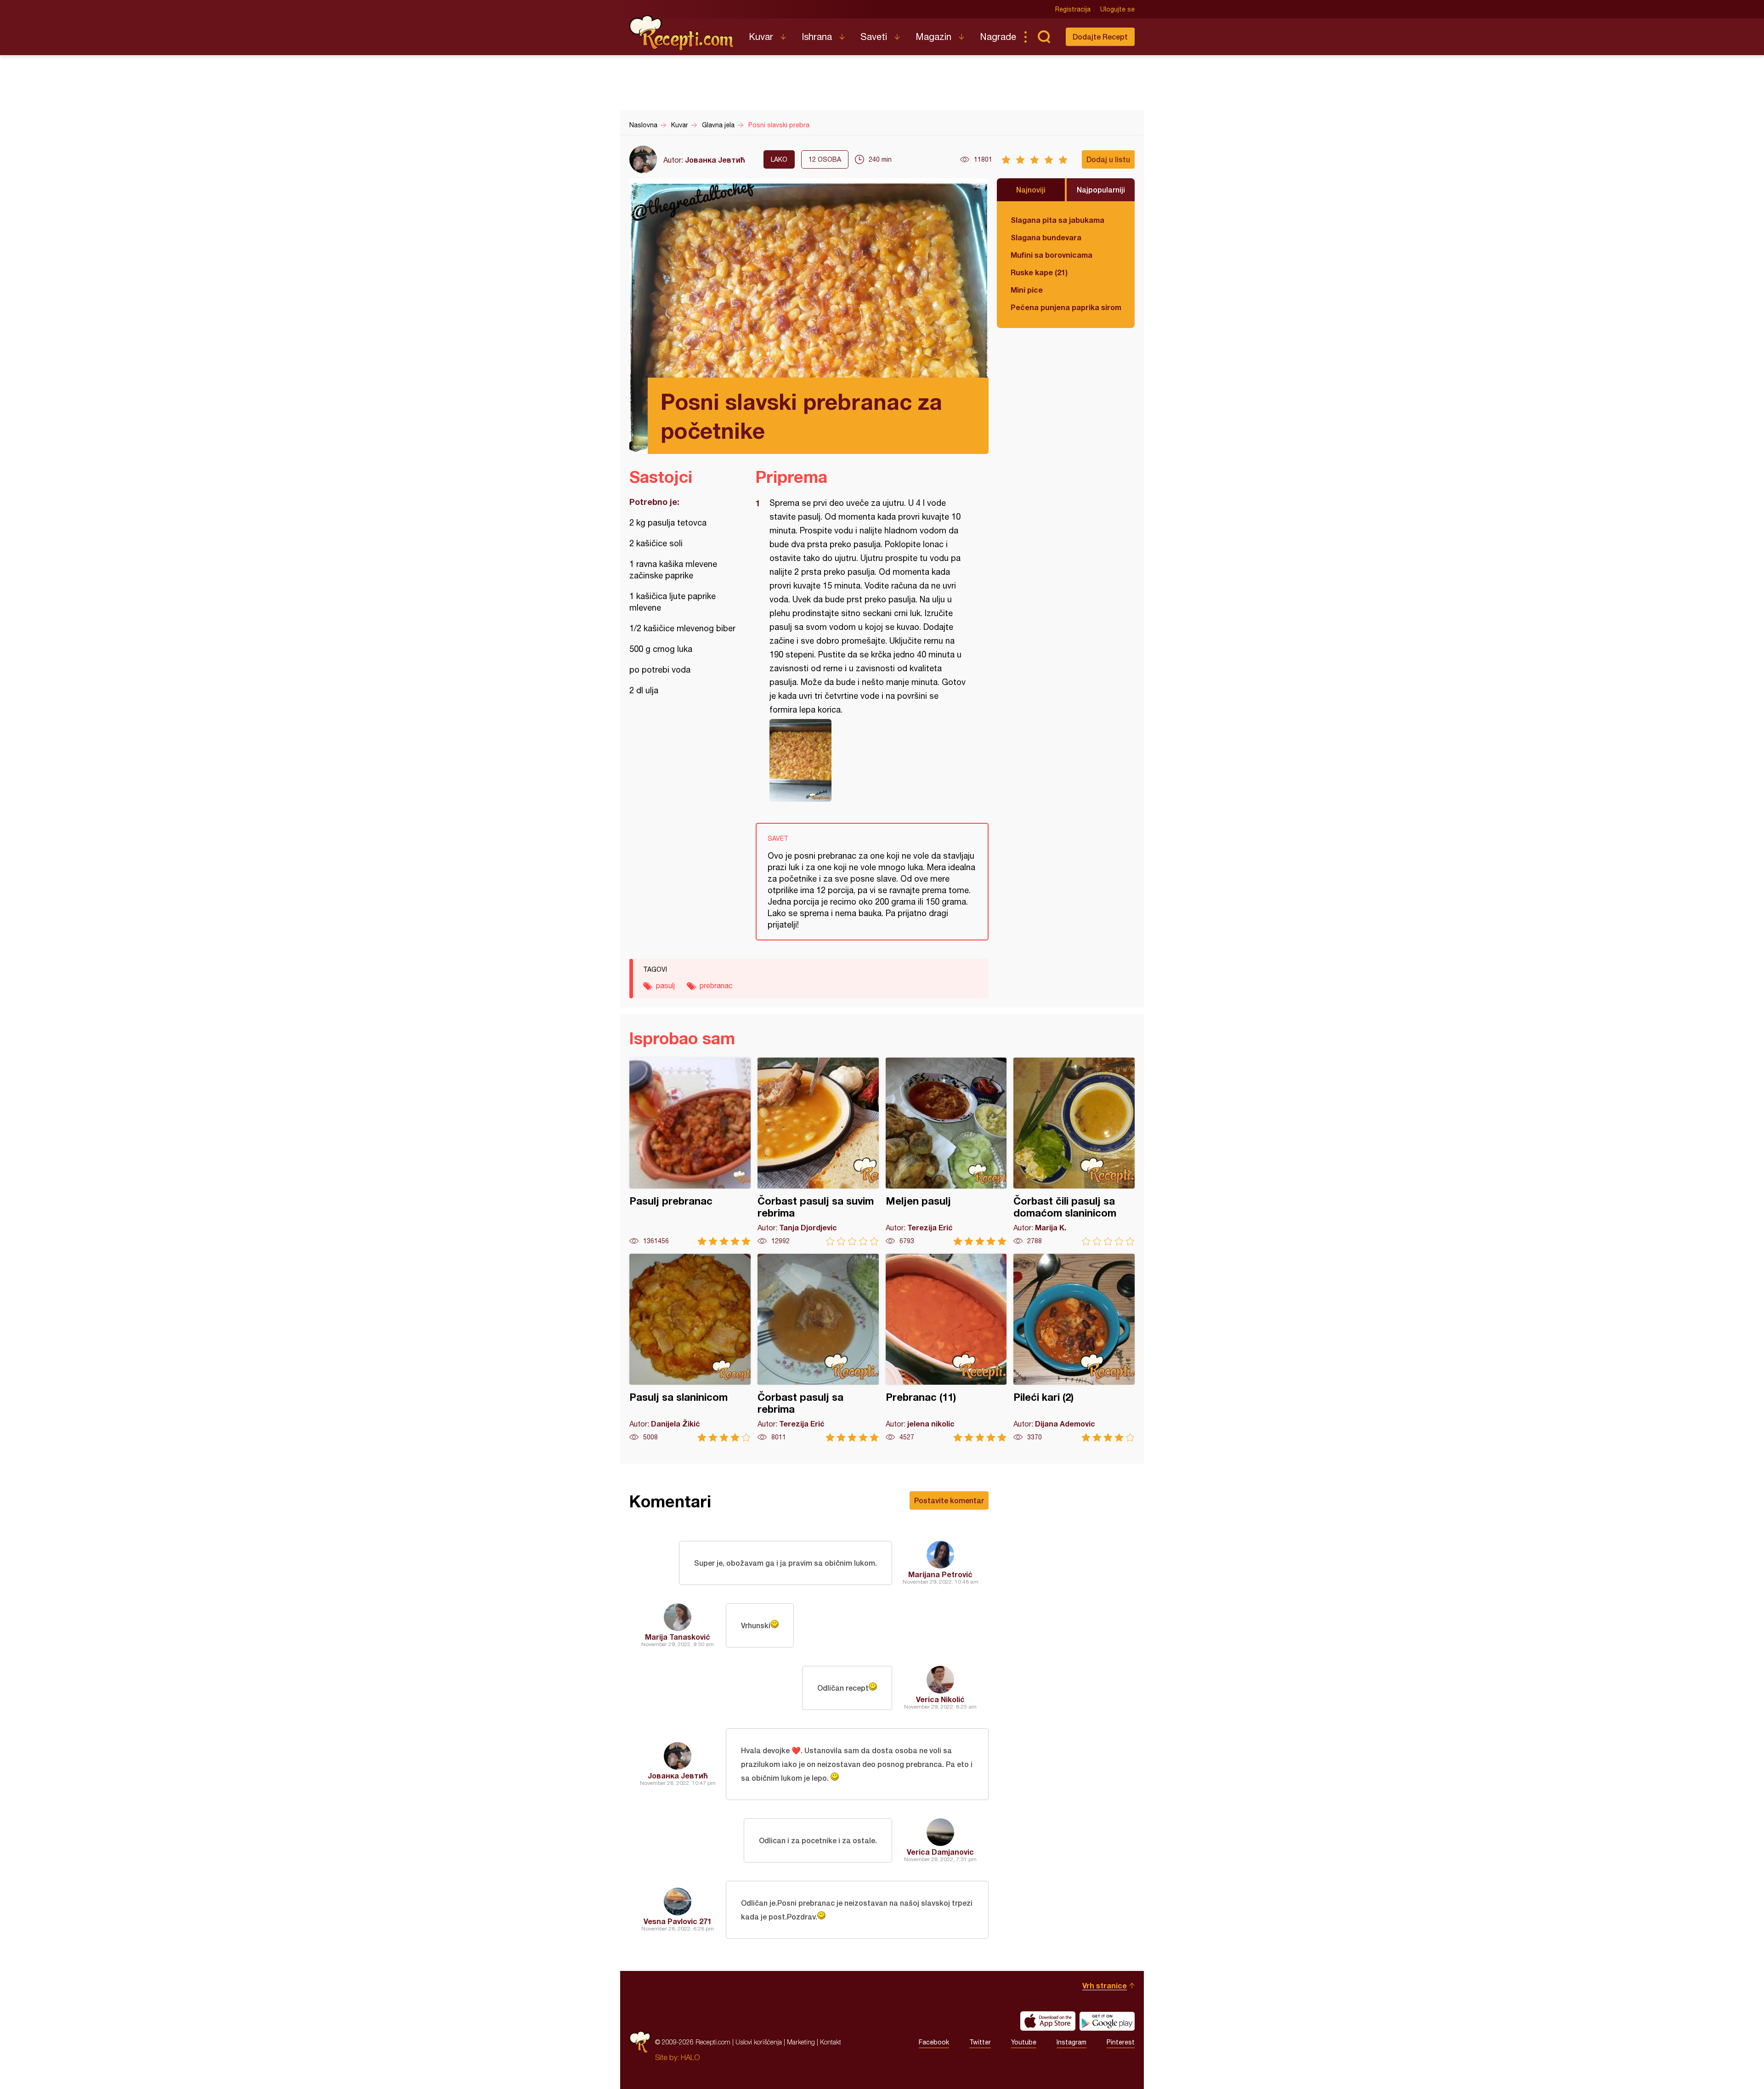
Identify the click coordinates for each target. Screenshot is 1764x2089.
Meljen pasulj (946, 1152)
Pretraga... (1044, 37)
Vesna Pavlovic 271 (678, 1921)
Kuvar (761, 37)
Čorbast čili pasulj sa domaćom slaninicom (1074, 1152)
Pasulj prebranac (690, 1152)
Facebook (934, 2042)
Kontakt (831, 2042)
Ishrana (817, 37)
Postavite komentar (949, 1500)
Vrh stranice (1105, 1985)
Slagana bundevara (1046, 237)
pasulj (665, 985)
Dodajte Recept (1100, 37)
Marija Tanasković (678, 1637)
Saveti (874, 37)
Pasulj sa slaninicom (690, 1348)
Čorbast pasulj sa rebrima (818, 1348)
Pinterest (1121, 2042)
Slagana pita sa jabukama (1057, 220)
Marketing (801, 2042)
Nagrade (998, 37)
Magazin (933, 37)
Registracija (1073, 9)
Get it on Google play (1107, 2021)
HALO (690, 2057)
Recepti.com (682, 33)
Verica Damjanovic (940, 1852)
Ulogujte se (1117, 9)
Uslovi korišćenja (759, 2042)
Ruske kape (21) (1039, 272)
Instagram (1071, 2042)
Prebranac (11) (946, 1348)
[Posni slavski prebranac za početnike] (868, 760)
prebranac (716, 985)
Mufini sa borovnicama (1052, 255)
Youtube (1024, 2042)
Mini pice (1027, 290)
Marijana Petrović (940, 1574)
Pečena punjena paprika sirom (1066, 307)
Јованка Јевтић (715, 160)
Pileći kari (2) (1074, 1348)
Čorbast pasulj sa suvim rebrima (818, 1152)
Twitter (980, 2042)
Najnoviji (1031, 190)
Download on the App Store (1048, 2021)
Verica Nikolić (940, 1699)
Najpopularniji (1101, 190)
